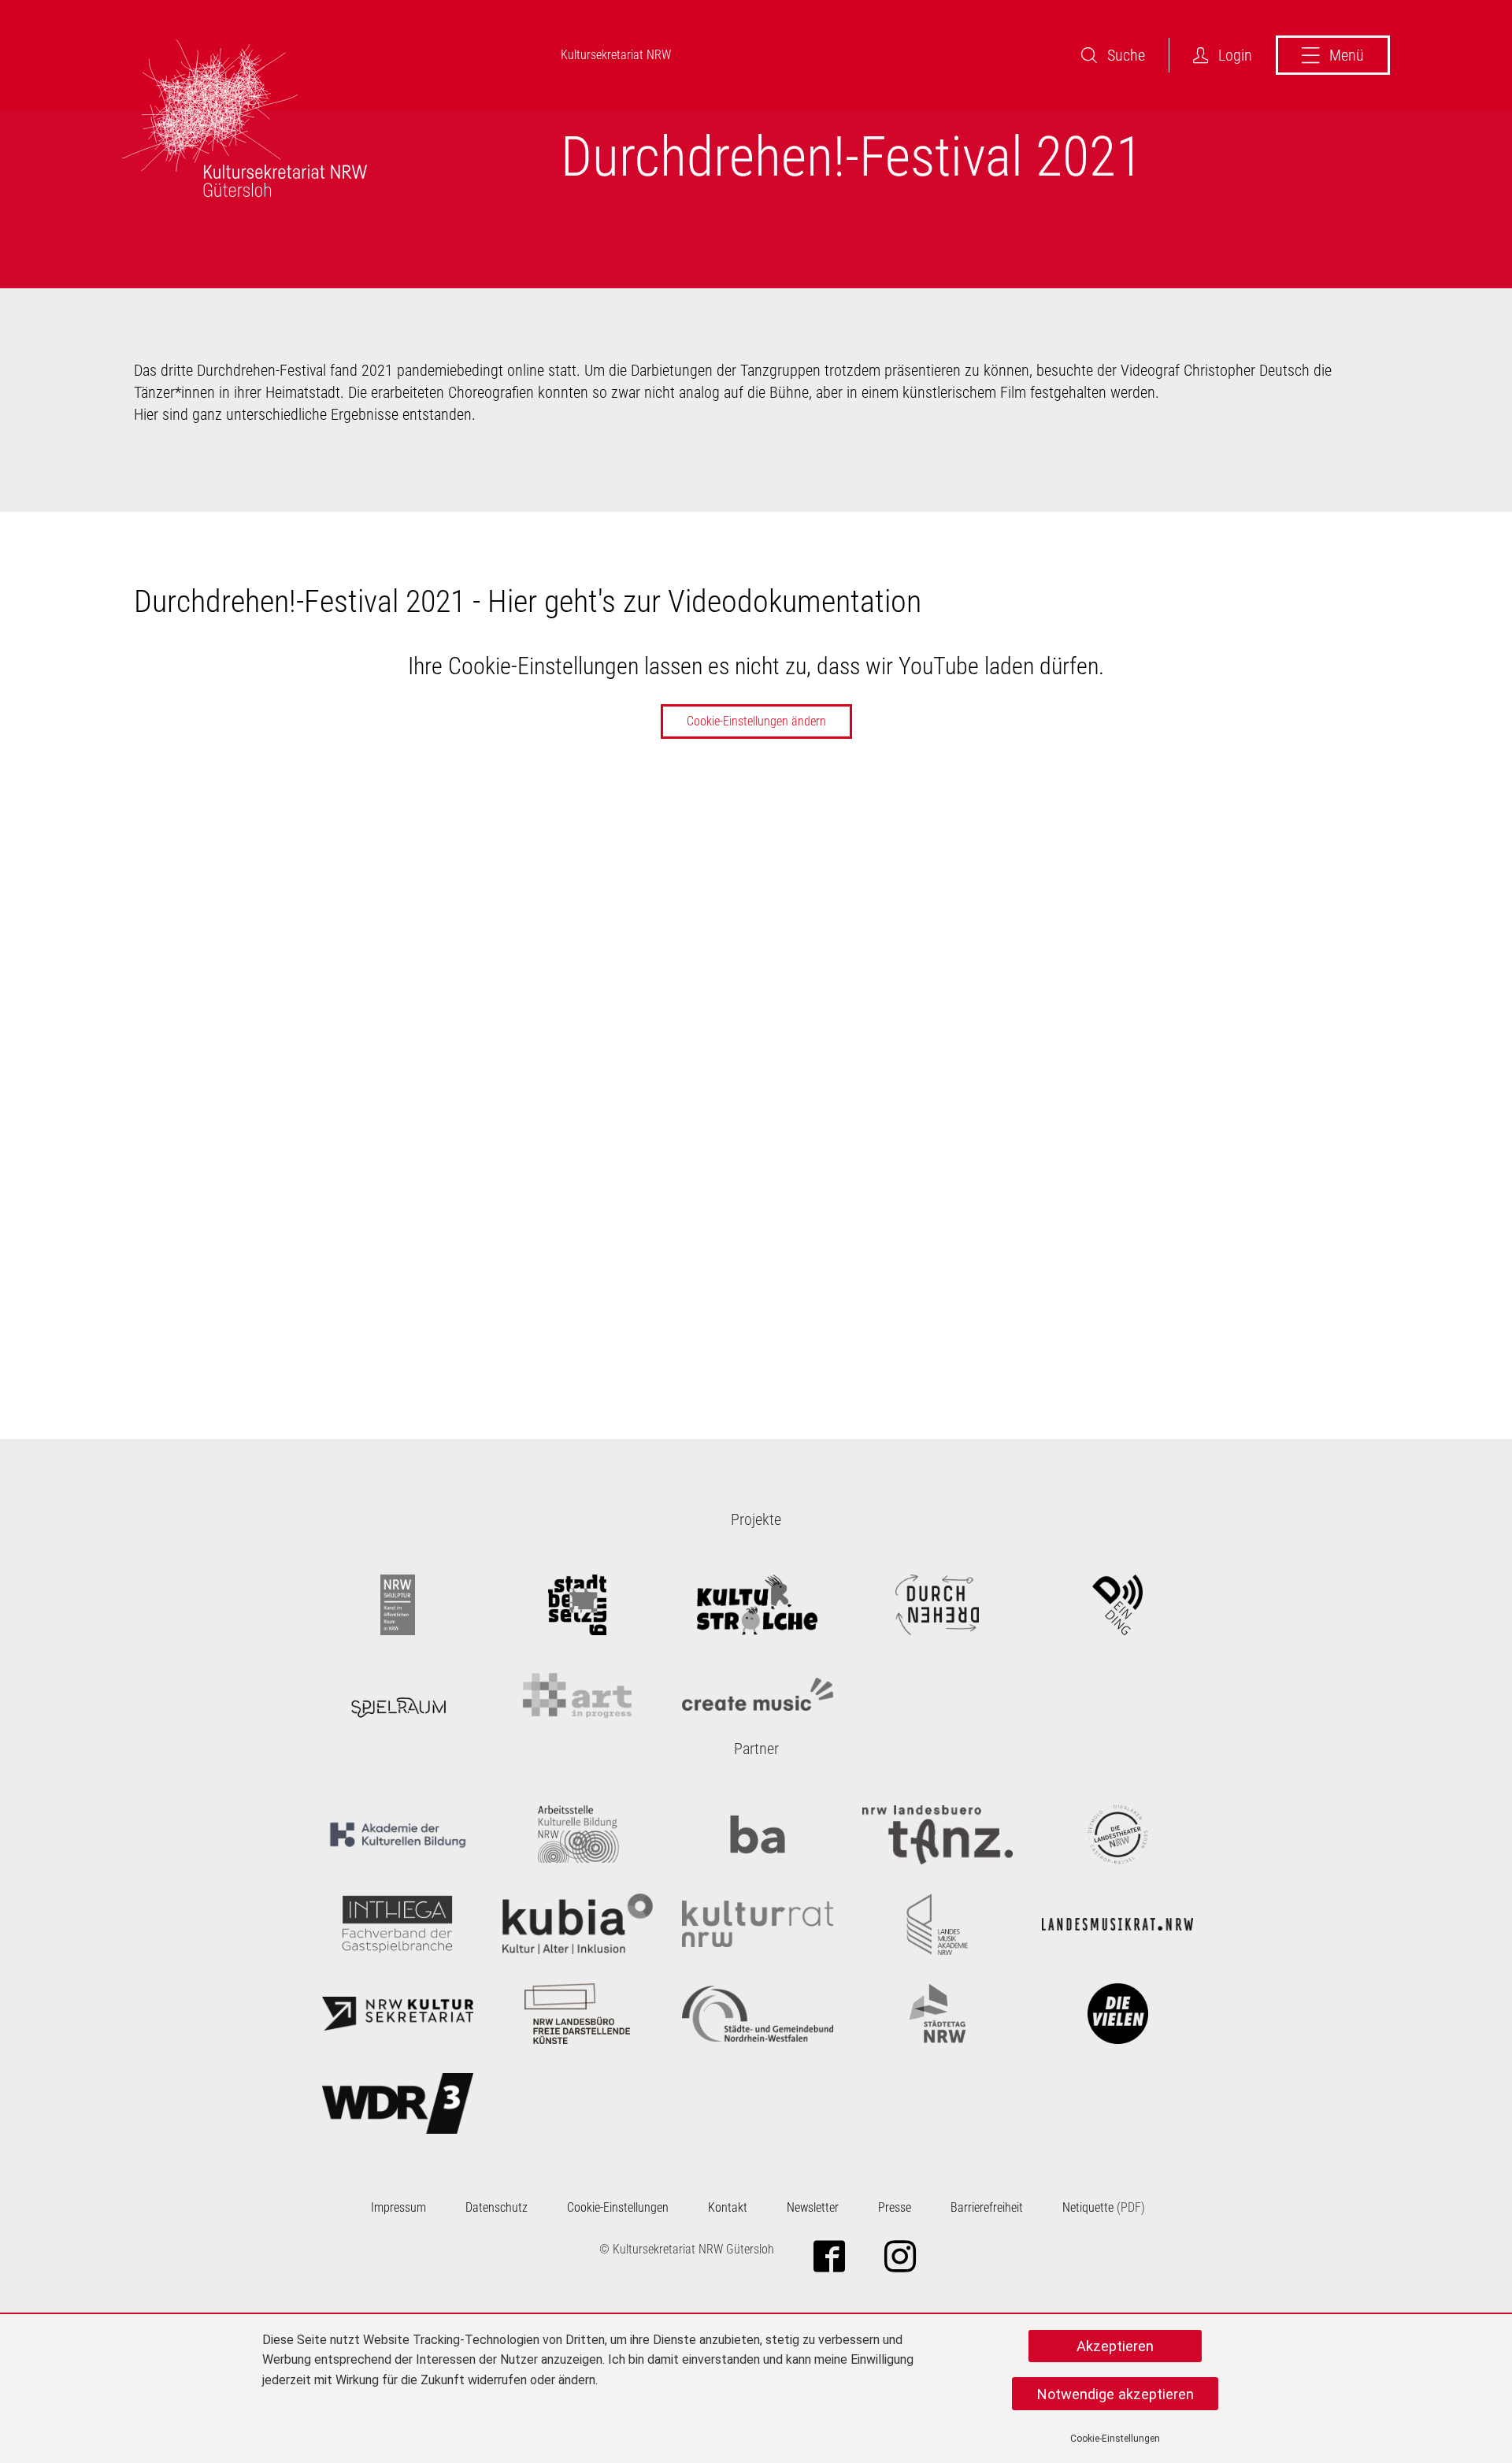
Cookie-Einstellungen (1115, 2439)
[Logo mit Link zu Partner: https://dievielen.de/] (1117, 2014)
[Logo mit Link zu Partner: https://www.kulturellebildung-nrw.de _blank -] (578, 1834)
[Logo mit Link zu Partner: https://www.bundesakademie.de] (758, 1834)
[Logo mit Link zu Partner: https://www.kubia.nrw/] (578, 1924)
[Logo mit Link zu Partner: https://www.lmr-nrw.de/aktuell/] (1117, 1924)
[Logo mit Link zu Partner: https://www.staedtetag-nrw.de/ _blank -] (938, 2014)
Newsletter (813, 2207)
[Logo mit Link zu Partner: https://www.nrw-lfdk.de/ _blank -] (578, 2014)
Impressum (398, 2207)
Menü (1347, 55)
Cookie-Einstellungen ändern (756, 721)
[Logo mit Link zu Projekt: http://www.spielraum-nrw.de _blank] (398, 1695)
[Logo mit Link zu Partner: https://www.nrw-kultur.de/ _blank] (398, 2014)
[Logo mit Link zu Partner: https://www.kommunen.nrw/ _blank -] (758, 2014)
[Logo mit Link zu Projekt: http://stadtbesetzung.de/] (578, 1605)
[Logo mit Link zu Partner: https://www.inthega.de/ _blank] (398, 1924)
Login (1235, 55)
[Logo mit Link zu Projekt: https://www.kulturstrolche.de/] (758, 1605)
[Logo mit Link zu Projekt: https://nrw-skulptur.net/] (398, 1605)
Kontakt (728, 2207)
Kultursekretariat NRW (616, 55)
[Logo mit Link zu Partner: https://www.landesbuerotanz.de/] (938, 1834)
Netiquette (1088, 2207)
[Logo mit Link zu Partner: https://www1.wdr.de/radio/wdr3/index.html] (398, 2104)
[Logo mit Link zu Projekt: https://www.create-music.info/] (758, 1695)
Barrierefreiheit (987, 2207)
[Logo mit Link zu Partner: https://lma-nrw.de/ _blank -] (938, 1924)
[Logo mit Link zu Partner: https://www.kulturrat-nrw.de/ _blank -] (758, 1924)
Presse (895, 2207)
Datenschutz (497, 2207)
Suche (1126, 55)
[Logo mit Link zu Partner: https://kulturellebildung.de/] (398, 1834)
